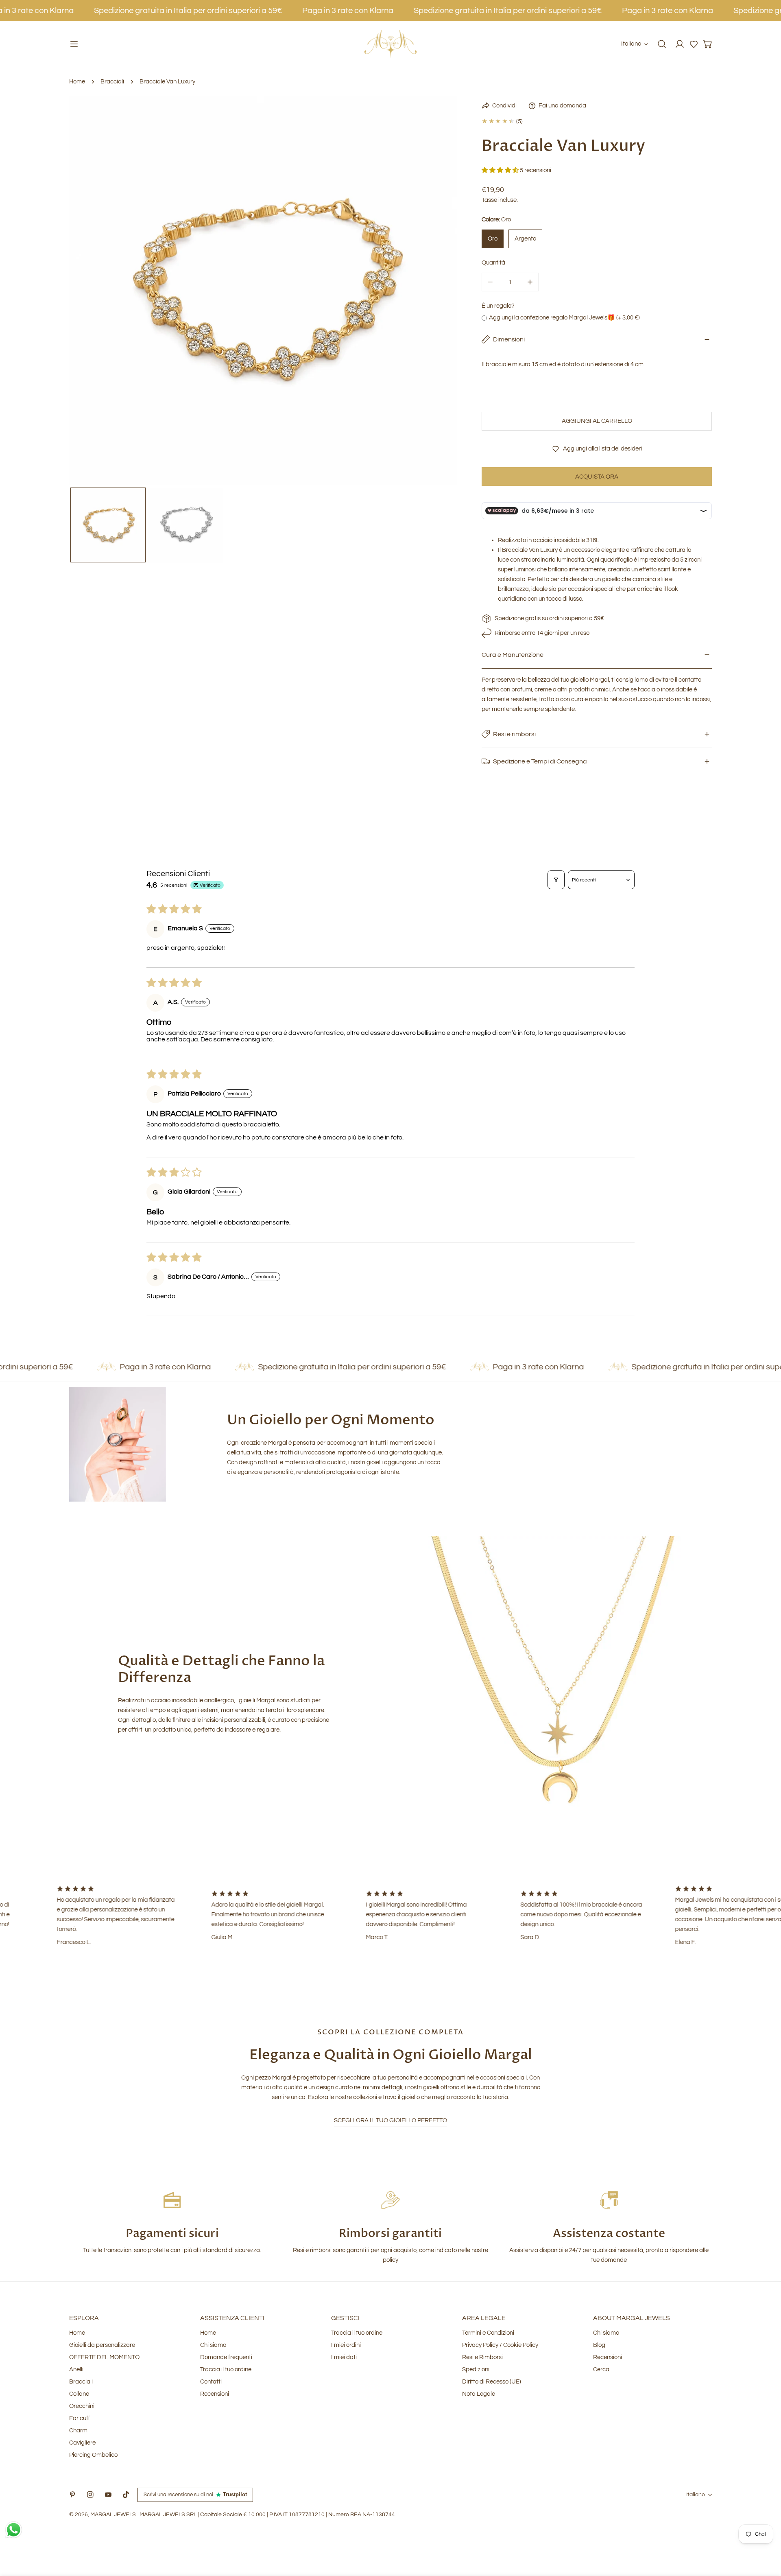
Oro (493, 239)
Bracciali (112, 82)
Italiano (631, 44)
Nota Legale (479, 2394)
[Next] (438, 292)
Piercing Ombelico (93, 2455)
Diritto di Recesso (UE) (492, 2382)
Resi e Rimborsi (482, 2357)
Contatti (211, 2382)
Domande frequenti (226, 2357)
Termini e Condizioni (488, 2333)
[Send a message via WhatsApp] (14, 2530)
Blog (599, 2345)
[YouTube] (108, 2495)
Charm (78, 2431)
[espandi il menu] (74, 44)
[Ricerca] (662, 44)
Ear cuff (80, 2418)
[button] (694, 44)
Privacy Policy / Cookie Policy (500, 2345)
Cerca (601, 2369)
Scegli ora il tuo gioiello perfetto (390, 2120)
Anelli (76, 2369)
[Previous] (88, 292)
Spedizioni (476, 2369)
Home (77, 82)
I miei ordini (346, 2345)
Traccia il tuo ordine (226, 2369)
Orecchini (82, 2406)
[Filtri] (556, 880)
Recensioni (215, 2394)
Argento (525, 239)
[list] (263, 291)
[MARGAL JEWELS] (390, 44)
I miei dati (344, 2357)
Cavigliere (82, 2443)
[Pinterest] (72, 2495)
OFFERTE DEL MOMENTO (104, 2357)
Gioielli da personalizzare (102, 2345)
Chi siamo (213, 2345)
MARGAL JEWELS (114, 2515)
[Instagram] (90, 2495)
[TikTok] (126, 2495)
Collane (79, 2394)
